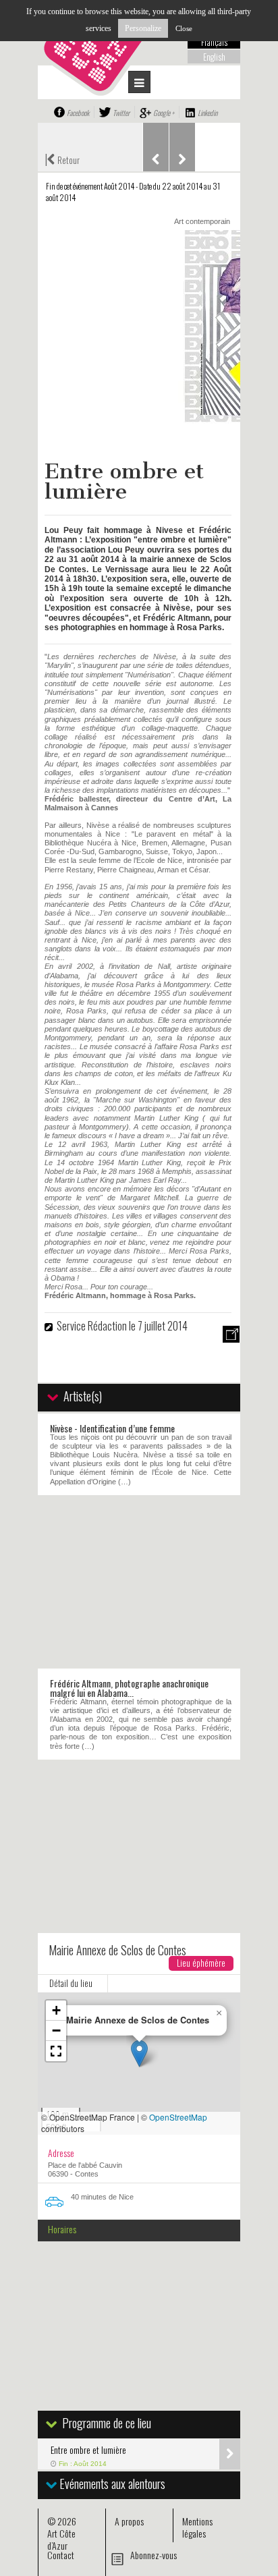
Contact (61, 2555)
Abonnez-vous (154, 2555)
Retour (62, 159)
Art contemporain (202, 221)
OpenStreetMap (178, 2117)
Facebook (78, 113)
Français (214, 42)
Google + (164, 113)
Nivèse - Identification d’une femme (112, 1428)
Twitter (121, 113)
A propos (129, 2521)
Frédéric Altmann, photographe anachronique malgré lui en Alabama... (129, 1688)
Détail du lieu (71, 1983)
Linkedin (207, 113)
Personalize (143, 28)
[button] (139, 2053)
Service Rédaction (92, 1326)
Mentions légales (197, 2527)
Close (184, 28)
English (214, 57)
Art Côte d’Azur (61, 2539)
